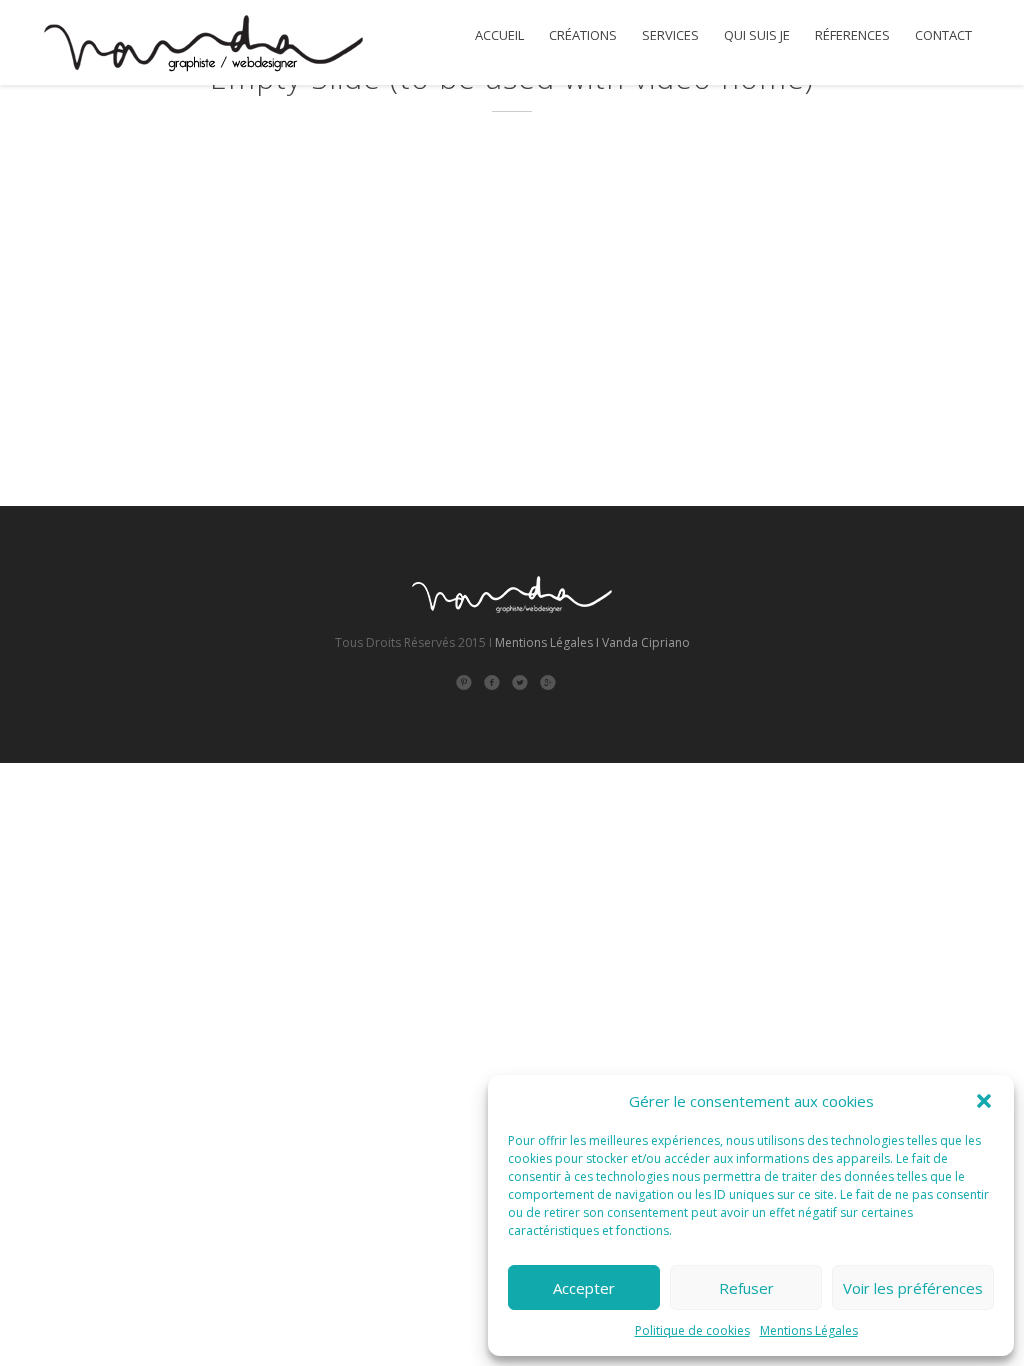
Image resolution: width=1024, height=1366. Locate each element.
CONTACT (943, 35)
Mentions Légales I (547, 642)
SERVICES (670, 35)
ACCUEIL (499, 35)
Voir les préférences (913, 1288)
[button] (984, 1101)
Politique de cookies (692, 1330)
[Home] (202, 46)
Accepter (584, 1288)
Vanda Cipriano (646, 642)
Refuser (746, 1288)
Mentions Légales (809, 1330)
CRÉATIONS (583, 35)
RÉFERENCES (852, 35)
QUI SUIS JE (757, 35)
